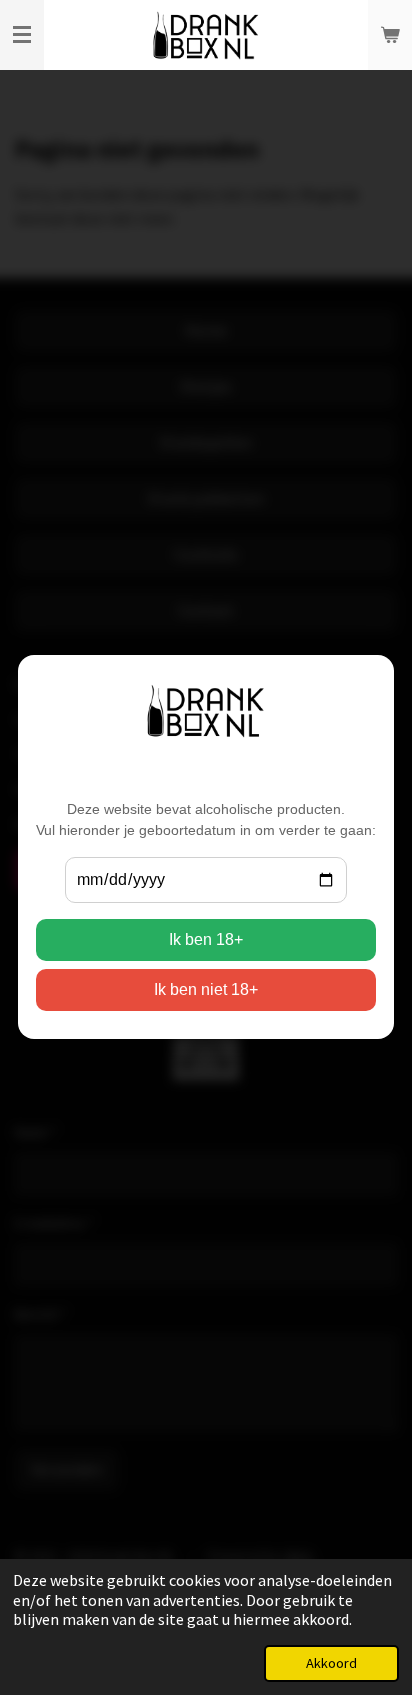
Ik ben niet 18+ (206, 990)
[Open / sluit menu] (22, 35)
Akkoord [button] (331, 1663)
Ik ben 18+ (206, 940)
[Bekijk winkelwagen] (390, 35)
